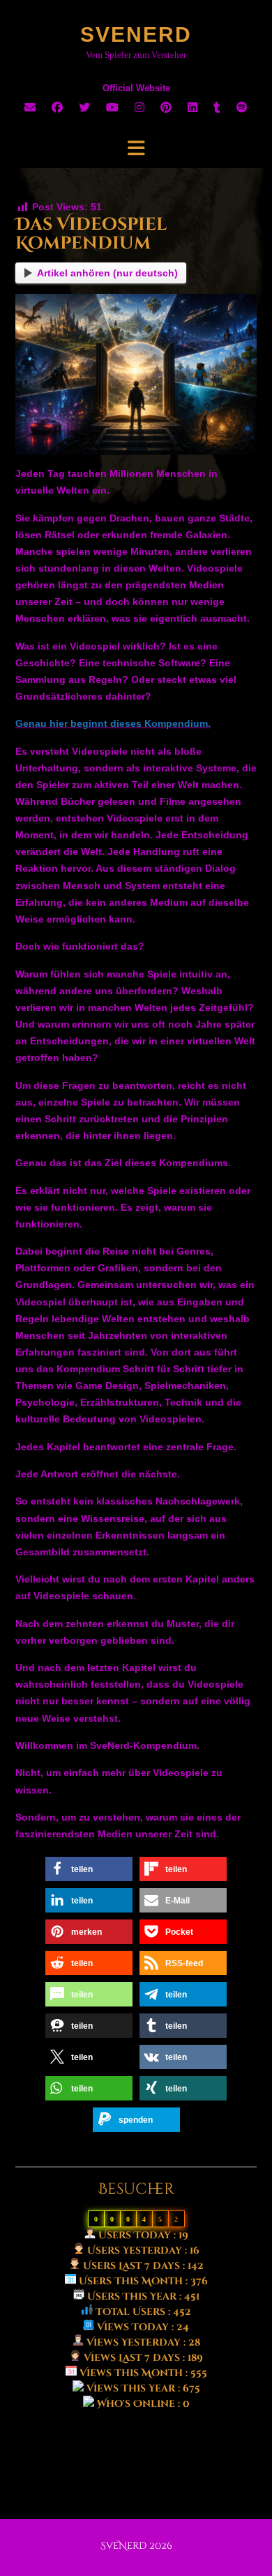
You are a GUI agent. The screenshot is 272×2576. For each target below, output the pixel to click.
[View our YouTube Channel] (112, 108)
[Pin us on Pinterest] (166, 108)
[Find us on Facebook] (57, 108)
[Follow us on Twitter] (84, 108)
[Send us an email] (30, 108)
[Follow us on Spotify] (242, 108)
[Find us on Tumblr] (217, 108)
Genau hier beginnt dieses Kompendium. (113, 723)
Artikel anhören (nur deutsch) (107, 273)
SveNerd (136, 34)
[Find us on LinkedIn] (192, 108)
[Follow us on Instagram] (139, 108)
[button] (136, 148)
